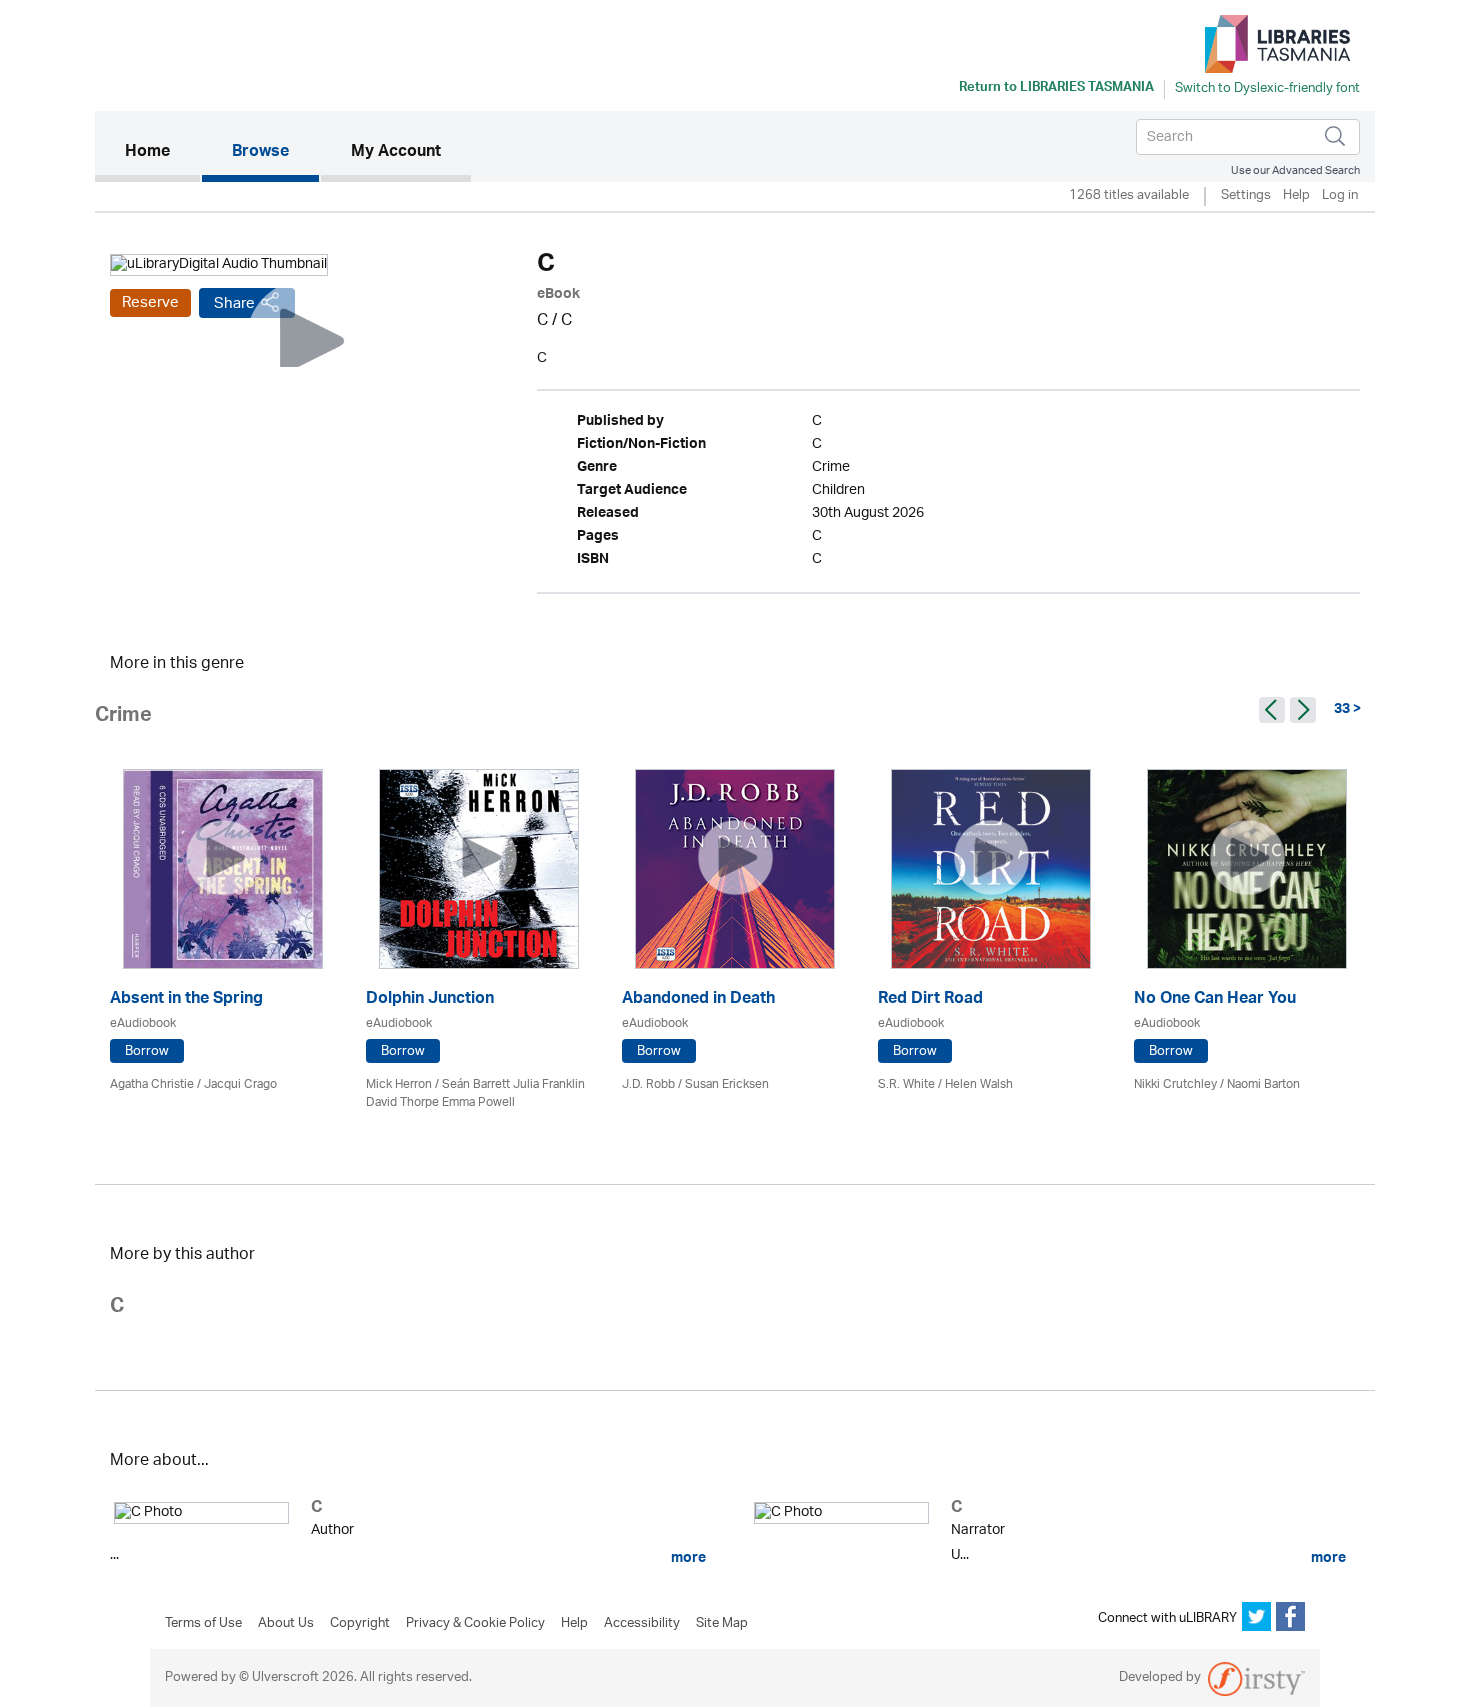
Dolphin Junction (430, 1000)
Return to (1056, 89)
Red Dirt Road (930, 1000)
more (687, 1558)
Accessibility (642, 1624)
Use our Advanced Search (1295, 170)
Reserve (150, 303)
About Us (286, 1624)
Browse (260, 153)
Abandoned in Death (698, 1000)
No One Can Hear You (1215, 1000)
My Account (396, 153)
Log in (1340, 196)
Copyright (360, 1624)
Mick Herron (399, 1084)
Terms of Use (203, 1624)
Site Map (722, 1624)
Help (1296, 196)
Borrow (147, 1051)
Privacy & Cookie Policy (475, 1624)
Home (162, 152)
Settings (1246, 196)
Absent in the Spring (186, 1000)
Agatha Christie (152, 1084)
